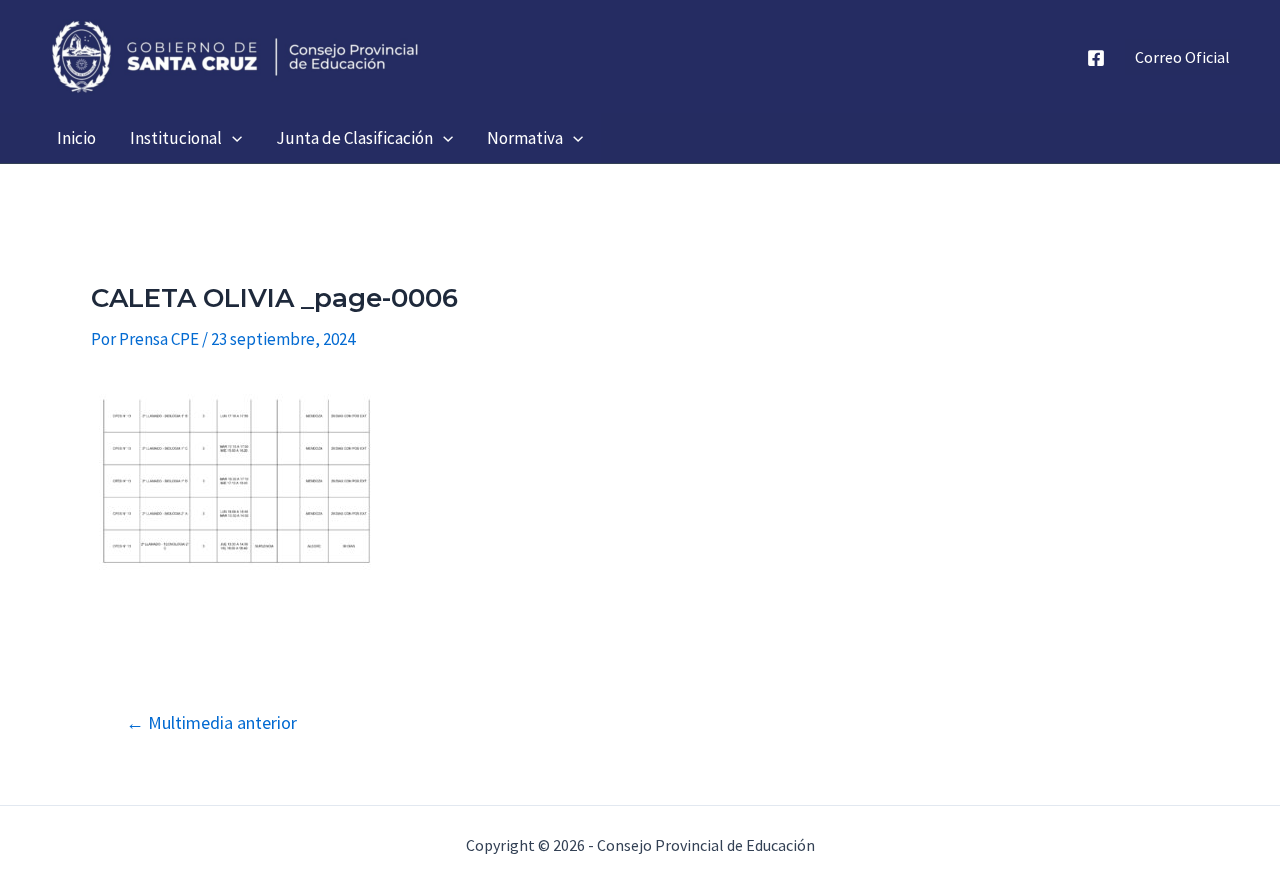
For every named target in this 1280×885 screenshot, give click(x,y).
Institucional (176, 138)
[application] (232, 138)
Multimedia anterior (211, 723)
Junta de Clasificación (354, 138)
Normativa (525, 138)
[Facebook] (1096, 58)
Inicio (76, 138)
